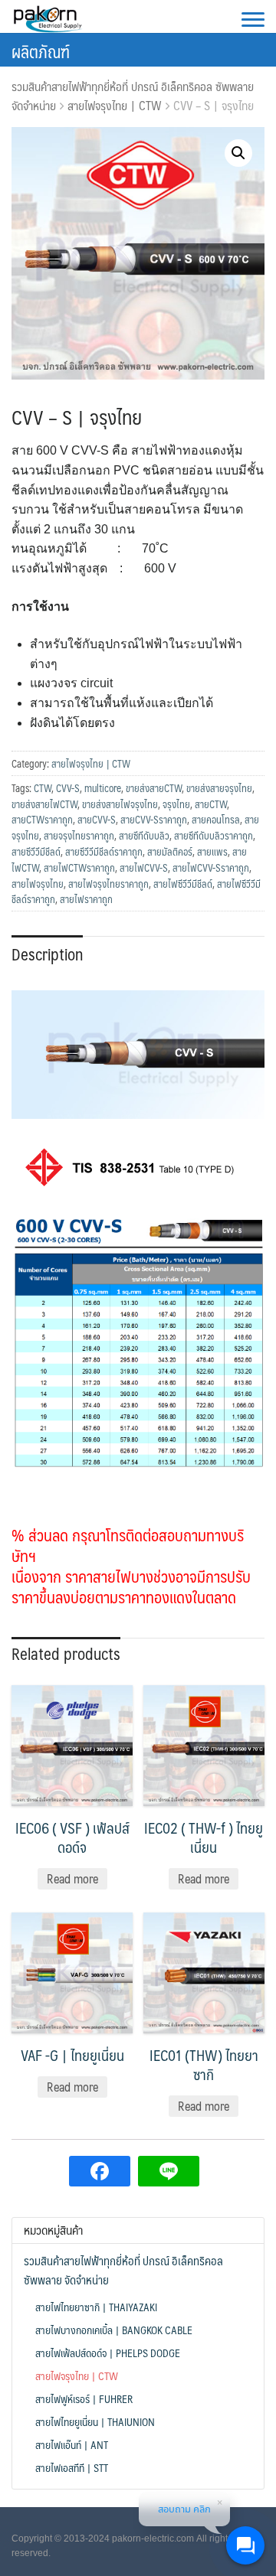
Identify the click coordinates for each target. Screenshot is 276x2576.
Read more (72, 1878)
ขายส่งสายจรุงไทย (219, 788)
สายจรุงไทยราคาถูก (79, 836)
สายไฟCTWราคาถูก (79, 868)
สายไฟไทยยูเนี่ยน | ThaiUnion (95, 2421)
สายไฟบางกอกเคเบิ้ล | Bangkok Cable (114, 2330)
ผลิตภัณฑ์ (41, 51)
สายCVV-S (97, 820)
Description (47, 954)
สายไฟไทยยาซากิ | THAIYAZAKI (96, 2307)
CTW (43, 788)
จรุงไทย (176, 804)
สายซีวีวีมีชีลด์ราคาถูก (104, 852)
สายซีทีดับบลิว (144, 836)
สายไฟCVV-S (144, 868)
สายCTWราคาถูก (42, 820)
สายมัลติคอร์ (170, 852)
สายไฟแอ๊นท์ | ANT (72, 2444)
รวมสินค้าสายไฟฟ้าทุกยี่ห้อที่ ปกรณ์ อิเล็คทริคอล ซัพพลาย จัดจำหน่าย (123, 2270)
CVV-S (68, 788)
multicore (103, 788)
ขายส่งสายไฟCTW (44, 804)
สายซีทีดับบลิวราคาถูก (214, 836)
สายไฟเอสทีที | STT (72, 2467)
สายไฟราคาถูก (86, 899)
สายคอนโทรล (216, 820)
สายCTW (211, 804)
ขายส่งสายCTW (154, 788)
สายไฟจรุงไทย (38, 884)
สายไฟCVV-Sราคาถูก (211, 868)
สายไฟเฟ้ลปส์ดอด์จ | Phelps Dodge (108, 2353)
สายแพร (212, 852)
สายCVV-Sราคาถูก (154, 820)
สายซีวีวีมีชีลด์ (36, 852)
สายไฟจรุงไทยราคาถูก (108, 884)
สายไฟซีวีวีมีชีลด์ (183, 884)
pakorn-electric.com (153, 2539)
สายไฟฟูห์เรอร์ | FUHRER (84, 2398)
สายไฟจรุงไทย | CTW (115, 105)
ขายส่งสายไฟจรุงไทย (120, 804)
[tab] (47, 953)
